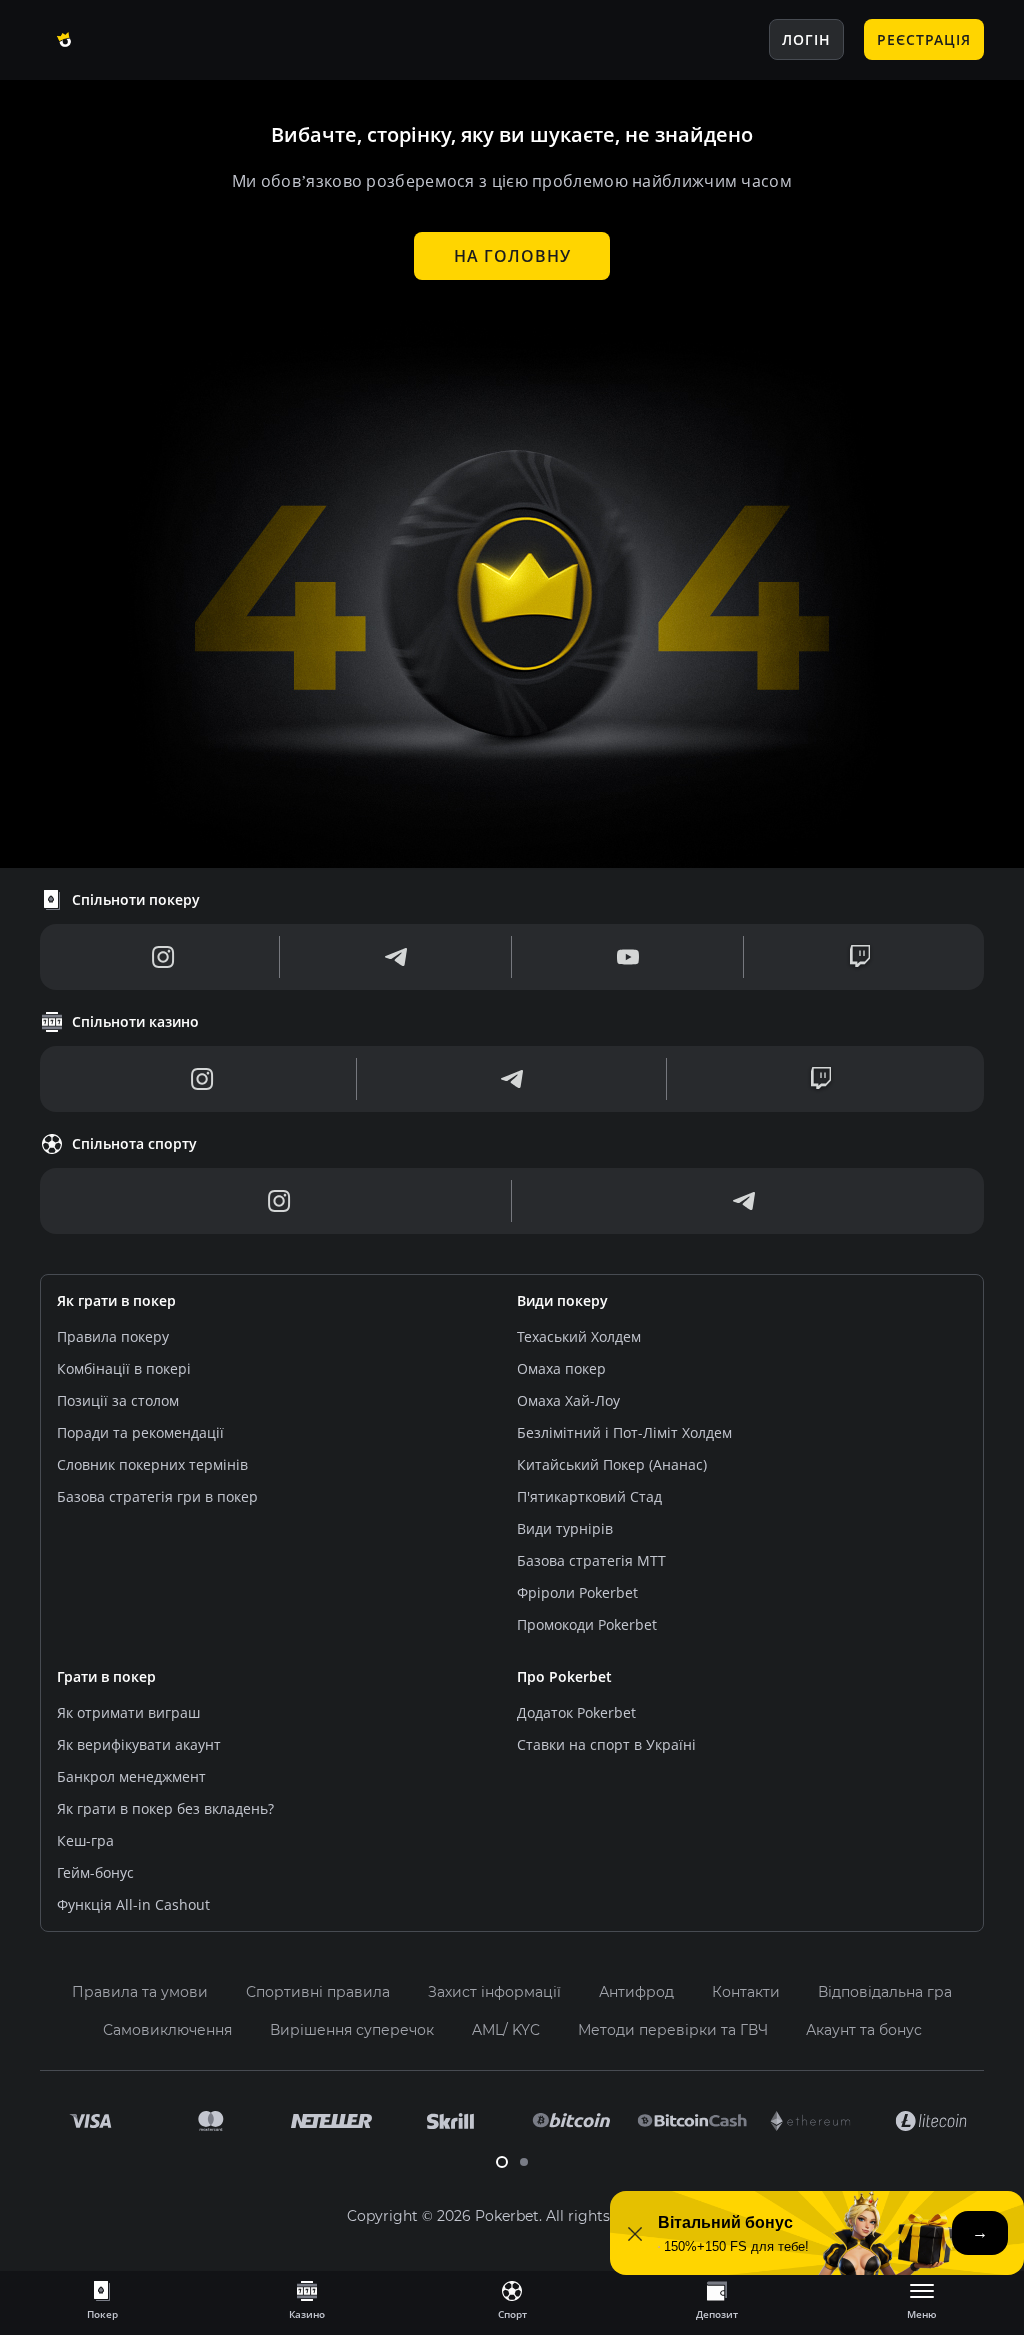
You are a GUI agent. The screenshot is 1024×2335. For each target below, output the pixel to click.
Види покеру (562, 1300)
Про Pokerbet (564, 1676)
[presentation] (102, 2299)
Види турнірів (565, 1528)
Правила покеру (113, 1336)
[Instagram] (163, 957)
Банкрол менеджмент (131, 1776)
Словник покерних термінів (152, 1464)
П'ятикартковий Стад (589, 1496)
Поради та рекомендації (140, 1432)
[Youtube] (628, 957)
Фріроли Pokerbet (577, 1592)
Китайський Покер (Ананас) (612, 1464)
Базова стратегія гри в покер (157, 1496)
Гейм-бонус (95, 1872)
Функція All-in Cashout (133, 1904)
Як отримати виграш (128, 1712)
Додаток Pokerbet (576, 1712)
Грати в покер (106, 1676)
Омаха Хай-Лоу (568, 1400)
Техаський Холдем (579, 1336)
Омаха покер (561, 1368)
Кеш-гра (85, 1840)
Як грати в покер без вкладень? (165, 1808)
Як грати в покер (116, 1300)
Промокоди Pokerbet (587, 1624)
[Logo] (115, 40)
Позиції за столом (118, 1400)
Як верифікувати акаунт (139, 1744)
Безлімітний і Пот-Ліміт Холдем (624, 1432)
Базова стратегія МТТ (591, 1560)
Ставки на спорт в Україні (606, 1744)
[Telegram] (396, 957)
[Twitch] (860, 957)
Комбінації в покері (124, 1368)
